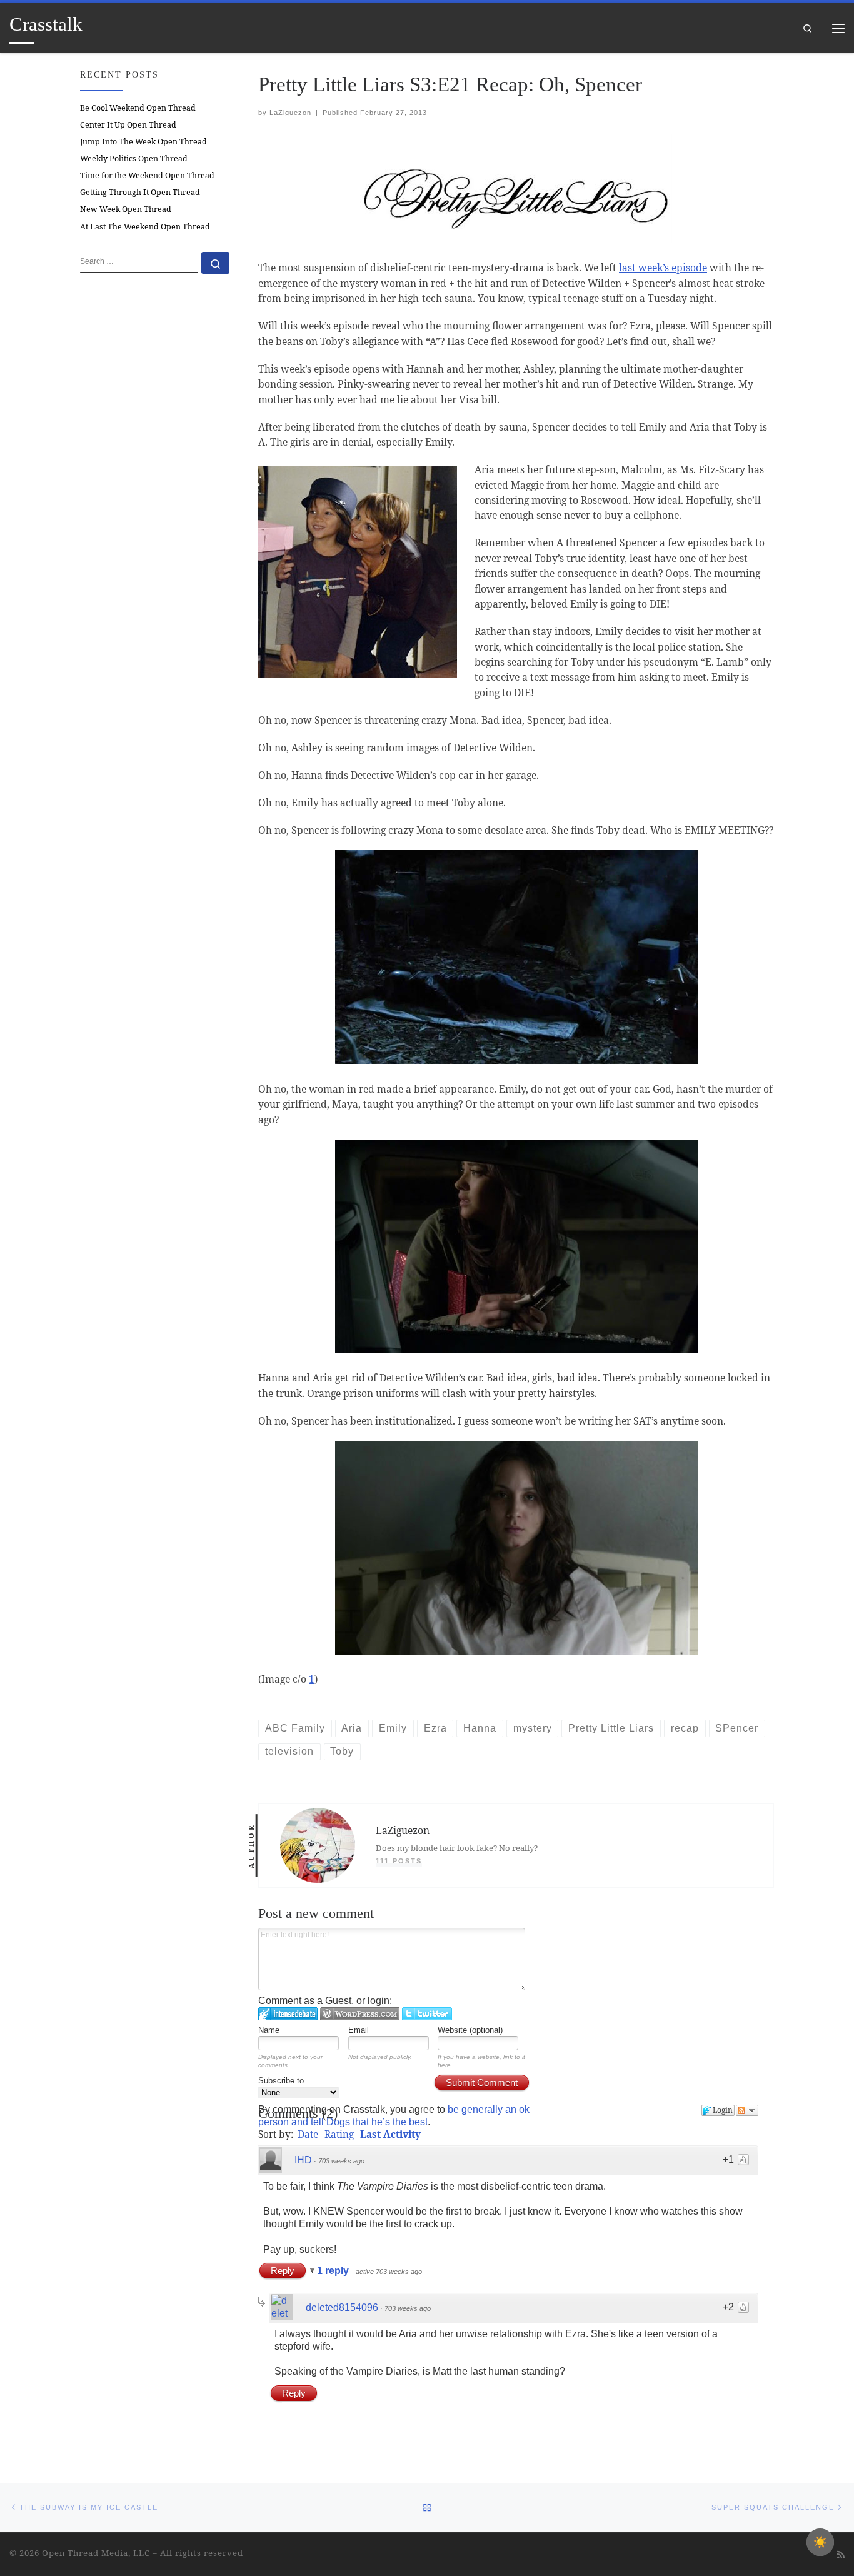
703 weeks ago (341, 2161)
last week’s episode (663, 268)
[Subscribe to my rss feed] (841, 2555)
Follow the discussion (747, 2110)
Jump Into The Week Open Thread (143, 142)
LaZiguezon (290, 113)
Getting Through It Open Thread (140, 192)
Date (308, 2134)
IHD (303, 2160)
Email (359, 2030)
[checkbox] (820, 2542)
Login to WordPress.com (360, 2014)
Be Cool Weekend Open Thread (138, 108)
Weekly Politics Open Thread (134, 158)
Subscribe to (281, 2081)
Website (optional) (470, 2030)
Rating (339, 2134)
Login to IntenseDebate (288, 2014)
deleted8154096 (342, 2308)
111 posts (399, 1861)
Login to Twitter (427, 2014)
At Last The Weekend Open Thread (145, 227)
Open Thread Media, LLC (96, 2553)
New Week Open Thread (126, 209)
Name (269, 2030)
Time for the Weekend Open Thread (147, 175)
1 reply (334, 2271)
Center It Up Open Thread (128, 125)
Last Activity (390, 2134)
